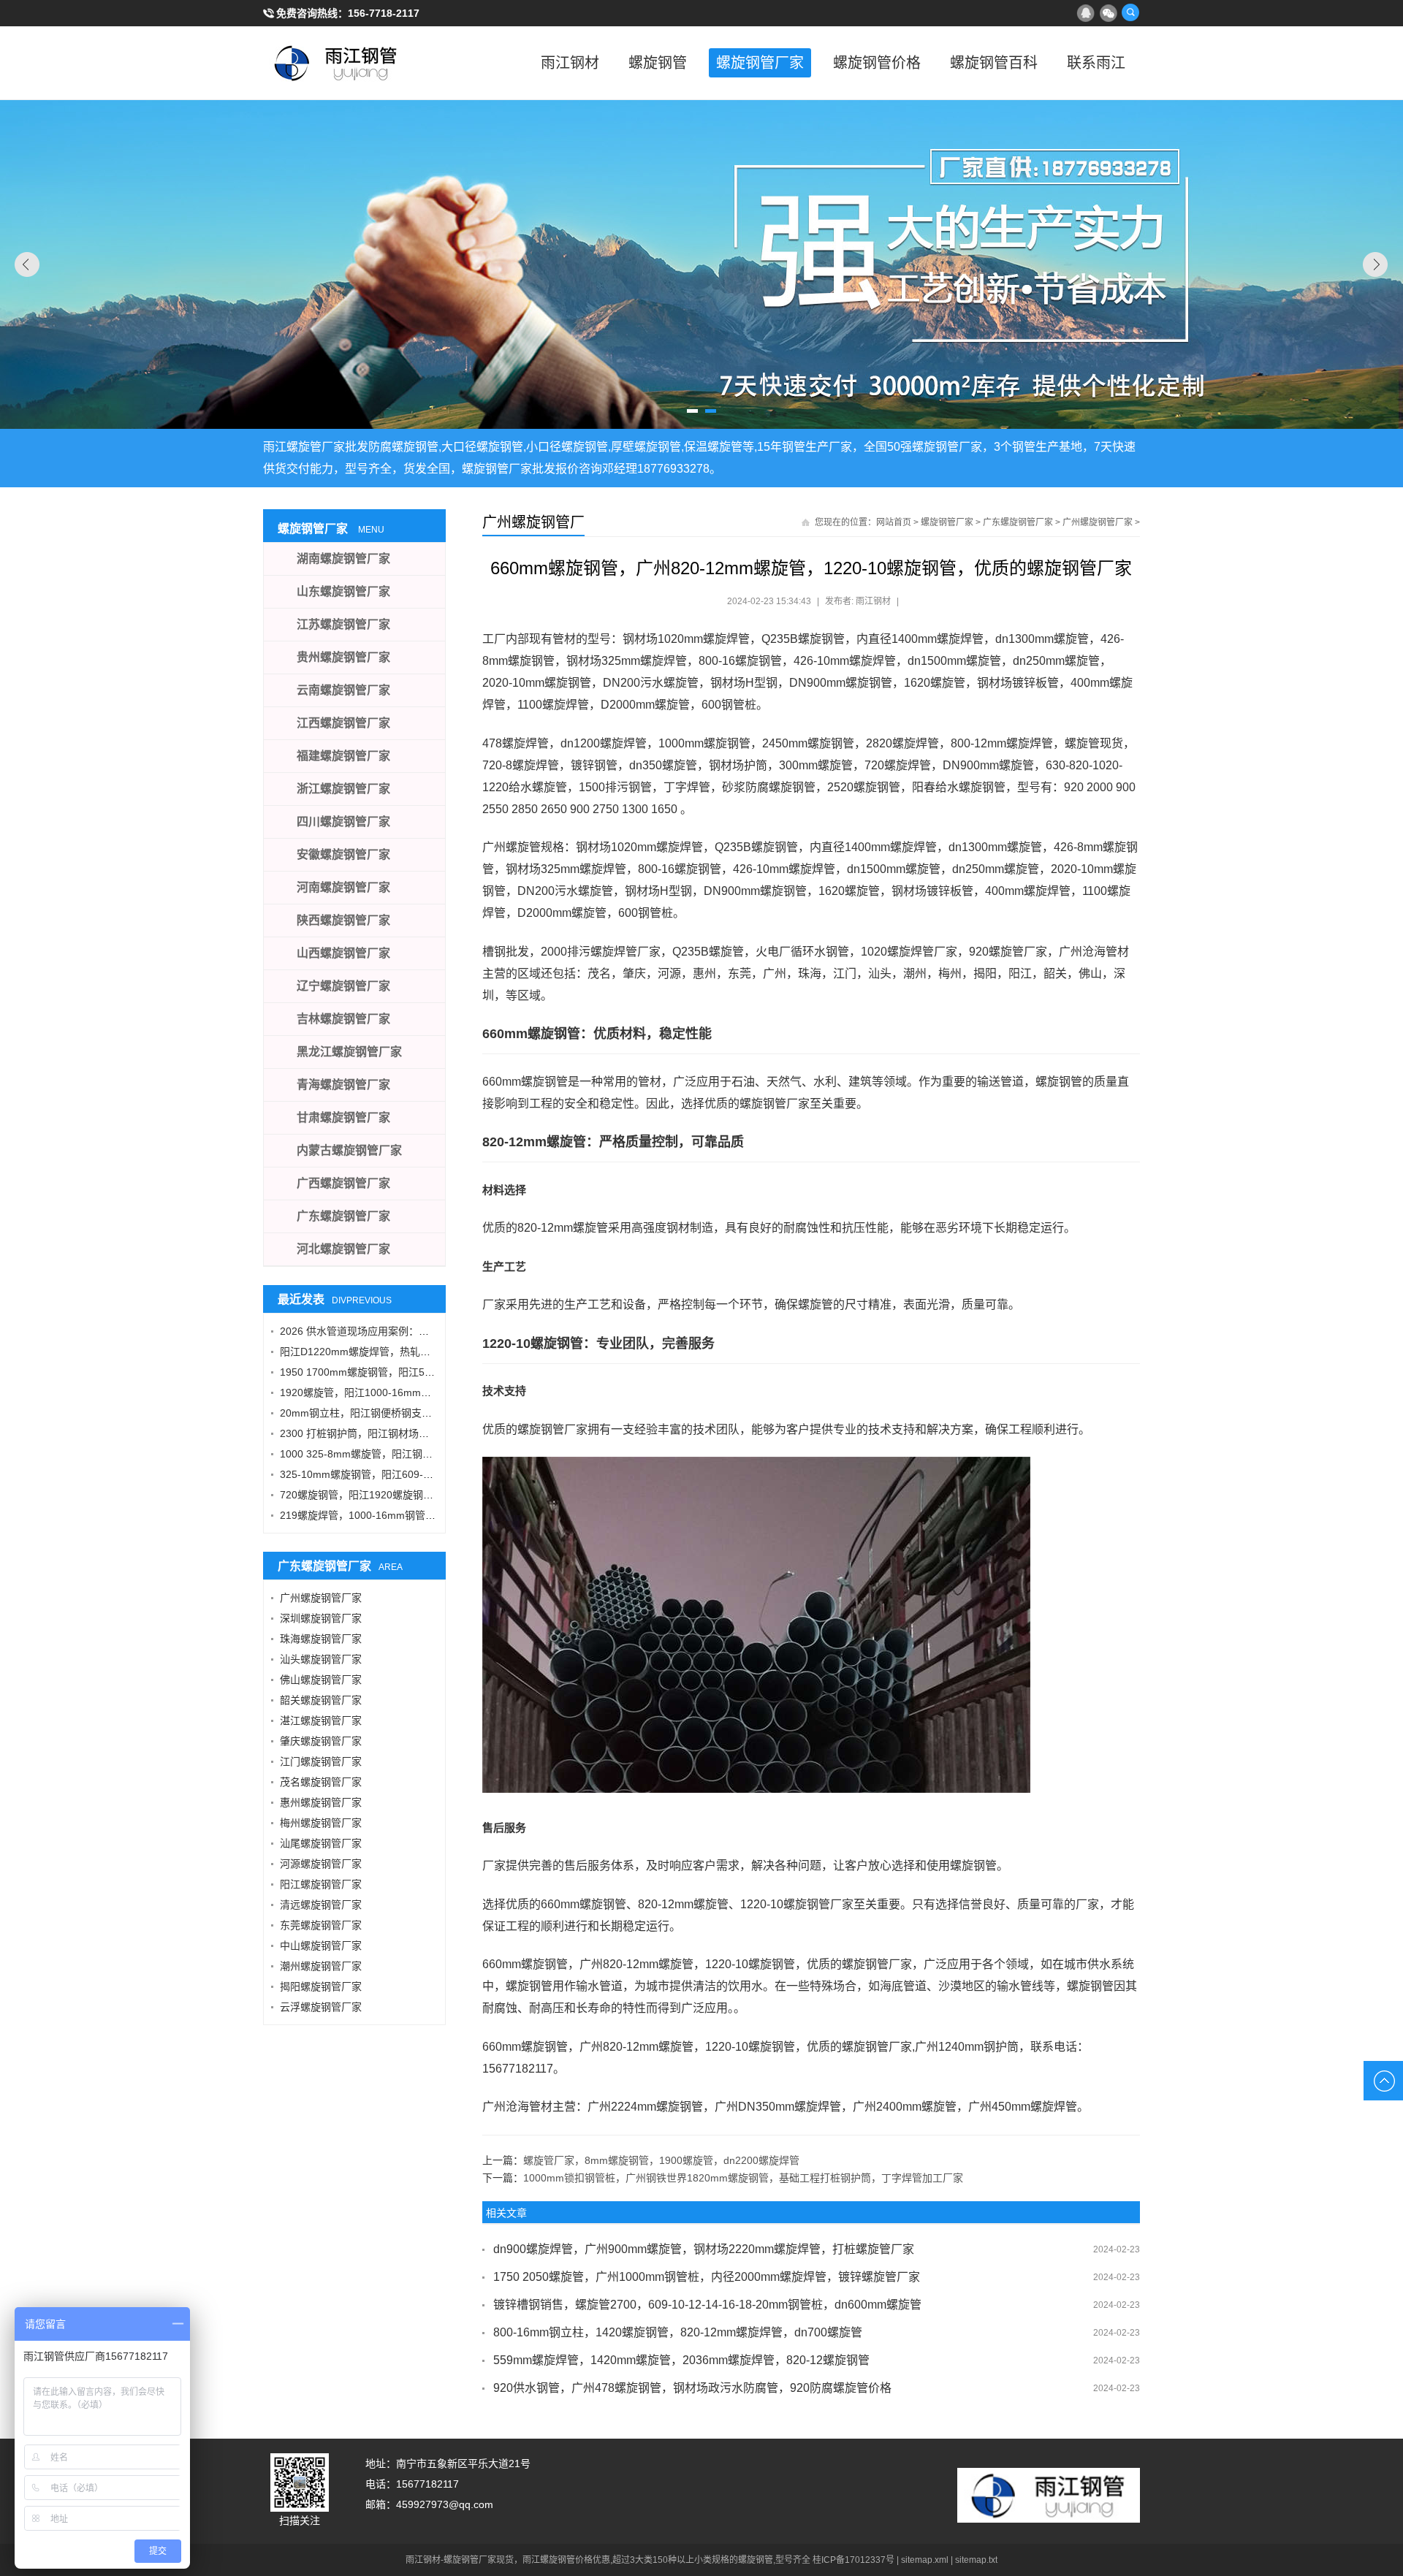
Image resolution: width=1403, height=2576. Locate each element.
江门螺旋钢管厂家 (321, 1761)
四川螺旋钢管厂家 (343, 822)
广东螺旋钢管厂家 (1018, 522)
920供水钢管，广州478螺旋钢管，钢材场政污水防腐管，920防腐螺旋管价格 (692, 2388)
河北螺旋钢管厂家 (343, 1249)
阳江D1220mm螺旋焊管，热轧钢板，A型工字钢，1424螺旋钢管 (426, 1352)
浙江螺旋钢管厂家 (343, 789)
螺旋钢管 (658, 63)
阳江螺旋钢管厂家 (321, 1884)
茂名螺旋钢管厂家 (321, 1782)
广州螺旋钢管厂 (533, 522)
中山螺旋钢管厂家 (321, 1946)
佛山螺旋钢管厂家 (321, 1680)
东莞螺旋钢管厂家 (321, 1925)
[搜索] (1130, 12)
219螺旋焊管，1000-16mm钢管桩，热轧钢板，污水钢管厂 (414, 1515)
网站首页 (894, 522)
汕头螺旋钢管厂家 (321, 1659)
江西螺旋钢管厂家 (343, 723)
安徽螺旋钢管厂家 (343, 854)
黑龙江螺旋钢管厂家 (349, 1052)
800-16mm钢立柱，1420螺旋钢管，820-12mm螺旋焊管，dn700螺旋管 (678, 2332)
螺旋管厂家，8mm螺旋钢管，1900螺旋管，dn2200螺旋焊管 (661, 2160)
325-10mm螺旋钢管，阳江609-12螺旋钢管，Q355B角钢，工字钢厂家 (440, 1474)
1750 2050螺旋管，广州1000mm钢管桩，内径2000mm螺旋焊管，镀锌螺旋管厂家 (707, 2277)
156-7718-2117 (384, 13)
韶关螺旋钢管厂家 (321, 1700)
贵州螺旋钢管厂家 (343, 657)
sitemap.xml (925, 2560)
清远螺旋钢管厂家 (321, 1905)
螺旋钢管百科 (994, 63)
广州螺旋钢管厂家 (1098, 522)
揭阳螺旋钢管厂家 (321, 1986)
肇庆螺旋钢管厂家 (321, 1741)
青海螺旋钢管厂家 (343, 1085)
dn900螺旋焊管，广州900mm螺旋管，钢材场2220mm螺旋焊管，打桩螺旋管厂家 (704, 2249)
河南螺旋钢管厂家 (343, 887)
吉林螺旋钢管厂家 (343, 1019)
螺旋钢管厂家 (760, 63)
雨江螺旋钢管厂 (336, 63)
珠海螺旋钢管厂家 (321, 1639)
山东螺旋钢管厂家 (343, 591)
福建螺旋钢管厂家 (343, 756)
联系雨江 (1096, 63)
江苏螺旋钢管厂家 (343, 624)
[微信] (1108, 12)
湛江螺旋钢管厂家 (321, 1720)
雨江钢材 (570, 63)
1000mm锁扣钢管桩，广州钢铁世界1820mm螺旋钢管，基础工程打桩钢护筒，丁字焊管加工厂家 (743, 2178)
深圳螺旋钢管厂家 (321, 1618)
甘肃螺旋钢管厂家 (343, 1117)
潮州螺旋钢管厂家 (321, 1966)
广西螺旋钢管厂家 (343, 1183)
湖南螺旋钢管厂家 (343, 559)
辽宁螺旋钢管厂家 (343, 986)
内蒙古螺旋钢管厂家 (349, 1150)
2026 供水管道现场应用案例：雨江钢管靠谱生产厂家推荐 (411, 1331)
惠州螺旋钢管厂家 (321, 1802)
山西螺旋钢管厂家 (343, 953)
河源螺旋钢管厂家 (321, 1864)
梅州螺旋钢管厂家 (321, 1823)
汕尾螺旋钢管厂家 (321, 1843)
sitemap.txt (976, 2560)
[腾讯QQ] (1085, 12)
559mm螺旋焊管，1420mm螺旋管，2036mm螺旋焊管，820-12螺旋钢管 (681, 2360)
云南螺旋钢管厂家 (343, 690)
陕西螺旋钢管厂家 (343, 920)
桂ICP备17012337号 (853, 2560)
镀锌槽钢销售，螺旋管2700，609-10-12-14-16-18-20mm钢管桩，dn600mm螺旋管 (707, 2305)
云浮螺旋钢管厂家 (321, 2007)
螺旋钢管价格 (877, 63)
